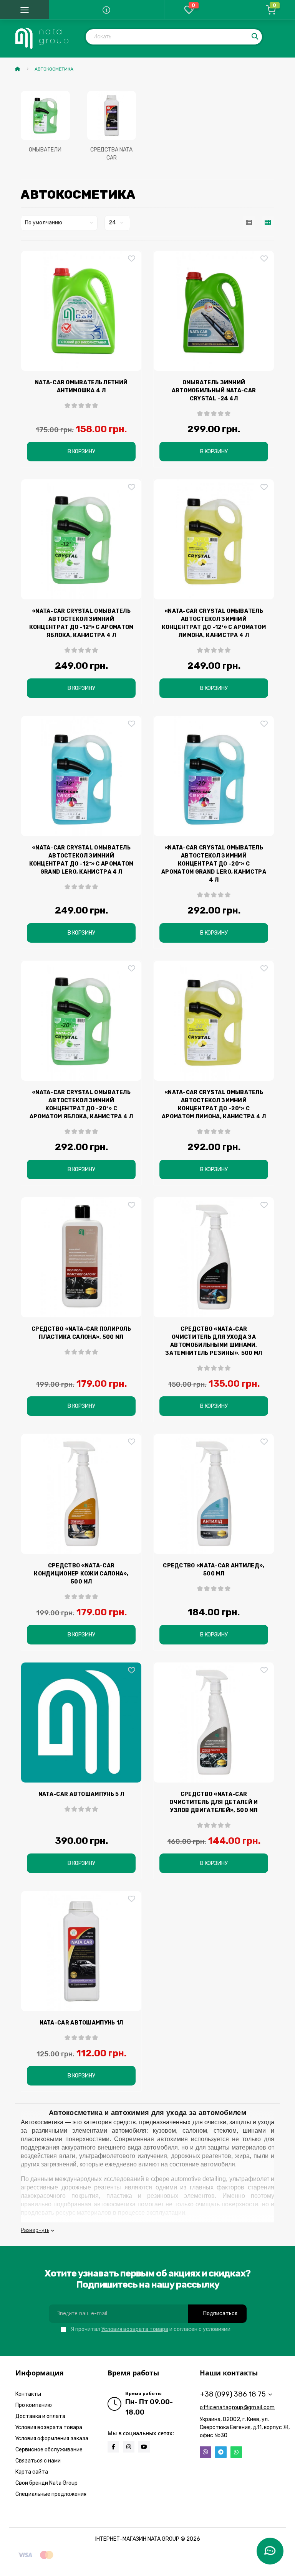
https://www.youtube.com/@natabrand (144, 2447)
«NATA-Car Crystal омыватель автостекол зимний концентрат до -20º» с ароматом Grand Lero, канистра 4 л (214, 864)
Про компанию (34, 2405)
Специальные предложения (51, 2494)
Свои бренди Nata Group (46, 2483)
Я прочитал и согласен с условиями (151, 2329)
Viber (206, 2452)
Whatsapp (236, 2452)
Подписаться (220, 2313)
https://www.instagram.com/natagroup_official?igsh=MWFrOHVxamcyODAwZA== (129, 2447)
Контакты (28, 2394)
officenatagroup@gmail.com (237, 2407)
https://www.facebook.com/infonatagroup (113, 2447)
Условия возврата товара (135, 2329)
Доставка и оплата (40, 2416)
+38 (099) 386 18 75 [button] (233, 2394)
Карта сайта (32, 2472)
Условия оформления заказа (52, 2439)
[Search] (255, 37)
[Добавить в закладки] (132, 259)
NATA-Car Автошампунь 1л (81, 2023)
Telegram (221, 2452)
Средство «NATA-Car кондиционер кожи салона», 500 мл (81, 1574)
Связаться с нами (38, 2461)
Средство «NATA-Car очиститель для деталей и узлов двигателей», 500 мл (214, 1802)
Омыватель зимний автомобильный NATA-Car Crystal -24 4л (214, 391)
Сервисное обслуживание (49, 2450)
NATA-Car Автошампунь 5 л (81, 1794)
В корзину (81, 452)
